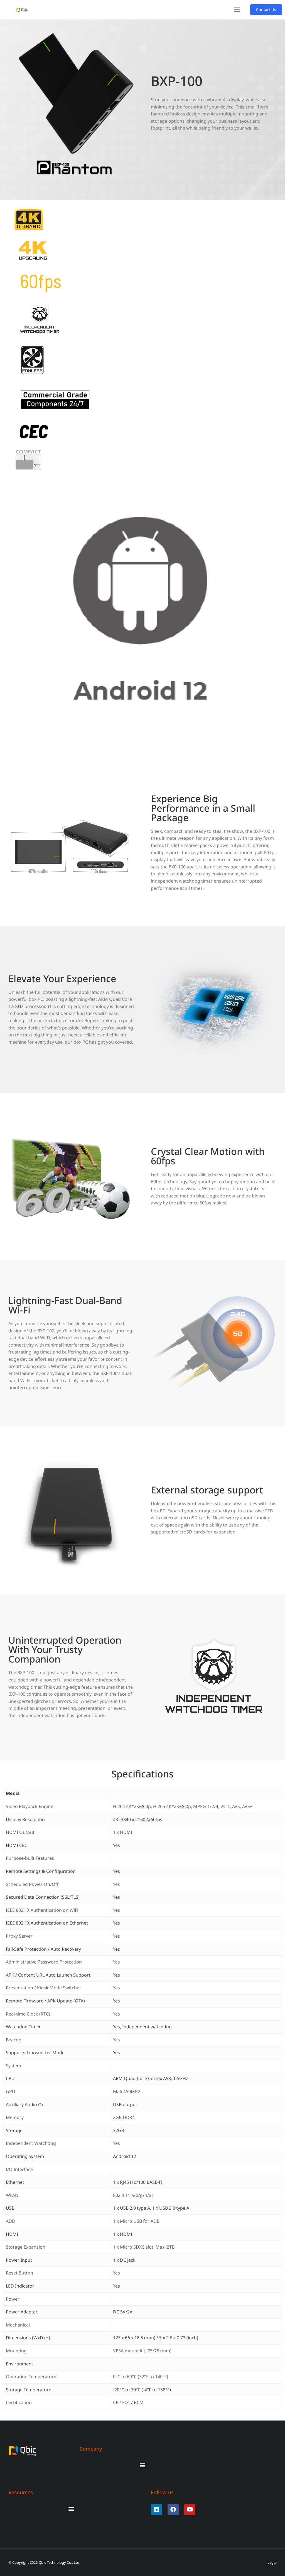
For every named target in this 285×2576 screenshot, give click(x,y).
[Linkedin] (156, 2510)
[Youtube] (190, 2510)
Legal (272, 2563)
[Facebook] (173, 2510)
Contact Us (266, 10)
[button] (237, 10)
